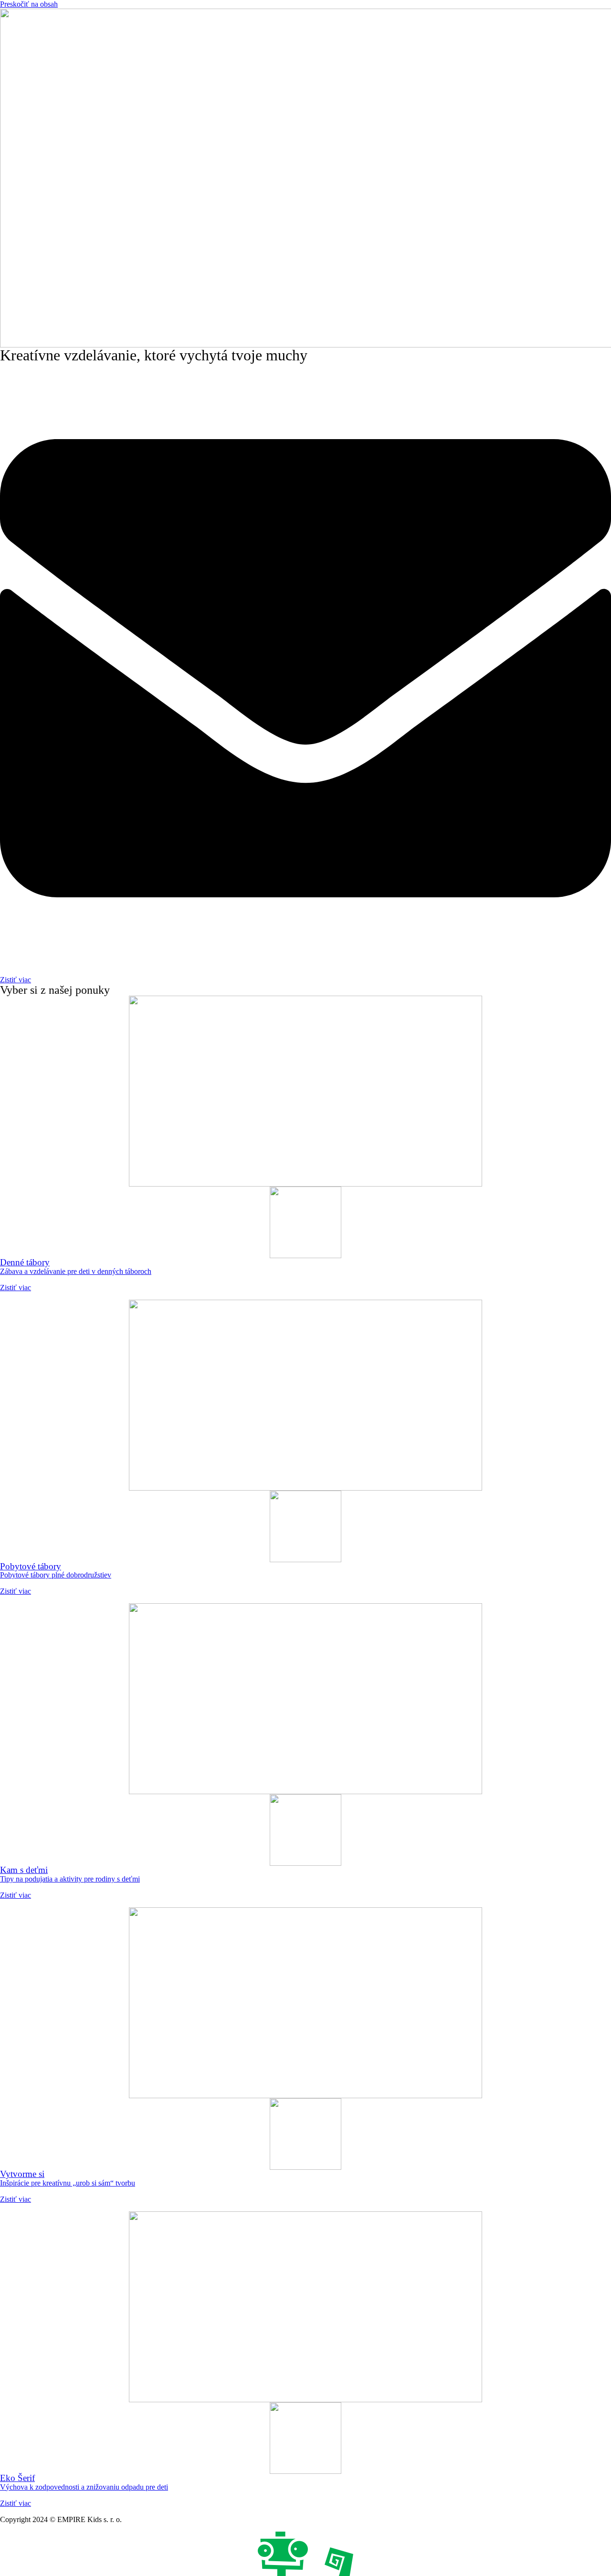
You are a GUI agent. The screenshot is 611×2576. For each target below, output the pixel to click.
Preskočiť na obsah (29, 4)
